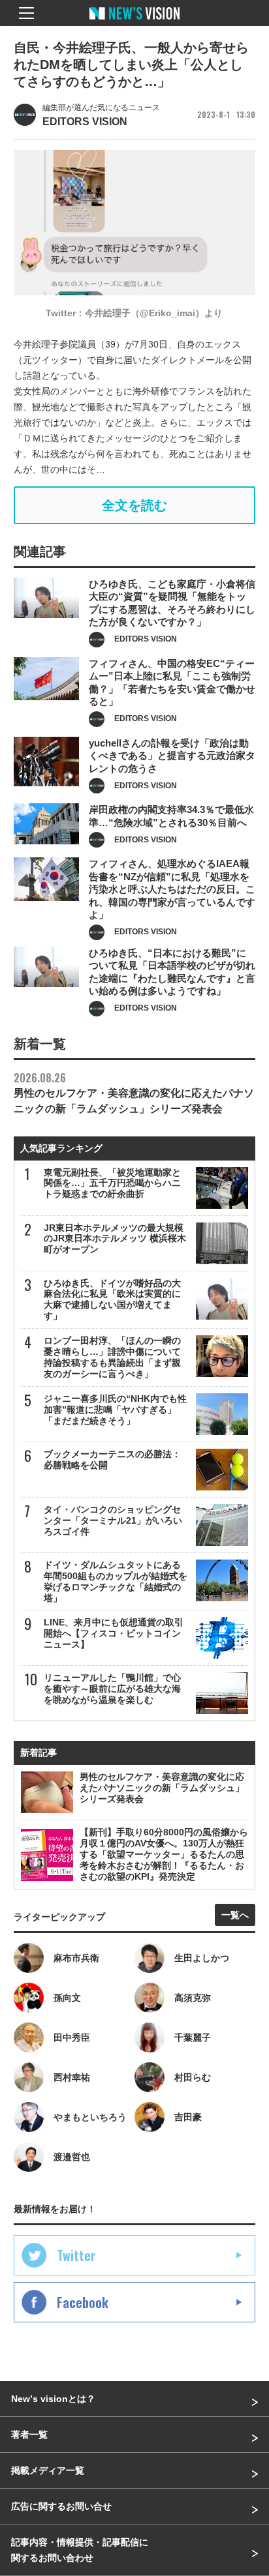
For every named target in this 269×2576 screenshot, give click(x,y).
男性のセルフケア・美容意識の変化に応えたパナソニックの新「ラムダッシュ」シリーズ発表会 (134, 1092)
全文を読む (134, 505)
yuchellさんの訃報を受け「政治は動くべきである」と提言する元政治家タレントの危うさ (172, 756)
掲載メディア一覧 (48, 2470)
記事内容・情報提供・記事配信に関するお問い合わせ (80, 2550)
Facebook (83, 2302)
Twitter (76, 2255)
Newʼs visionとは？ (53, 2399)
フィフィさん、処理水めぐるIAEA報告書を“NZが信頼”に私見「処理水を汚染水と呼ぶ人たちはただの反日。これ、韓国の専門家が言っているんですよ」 (172, 889)
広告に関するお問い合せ (61, 2506)
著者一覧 (29, 2435)
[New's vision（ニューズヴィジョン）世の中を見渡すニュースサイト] (134, 23)
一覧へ (235, 1915)
